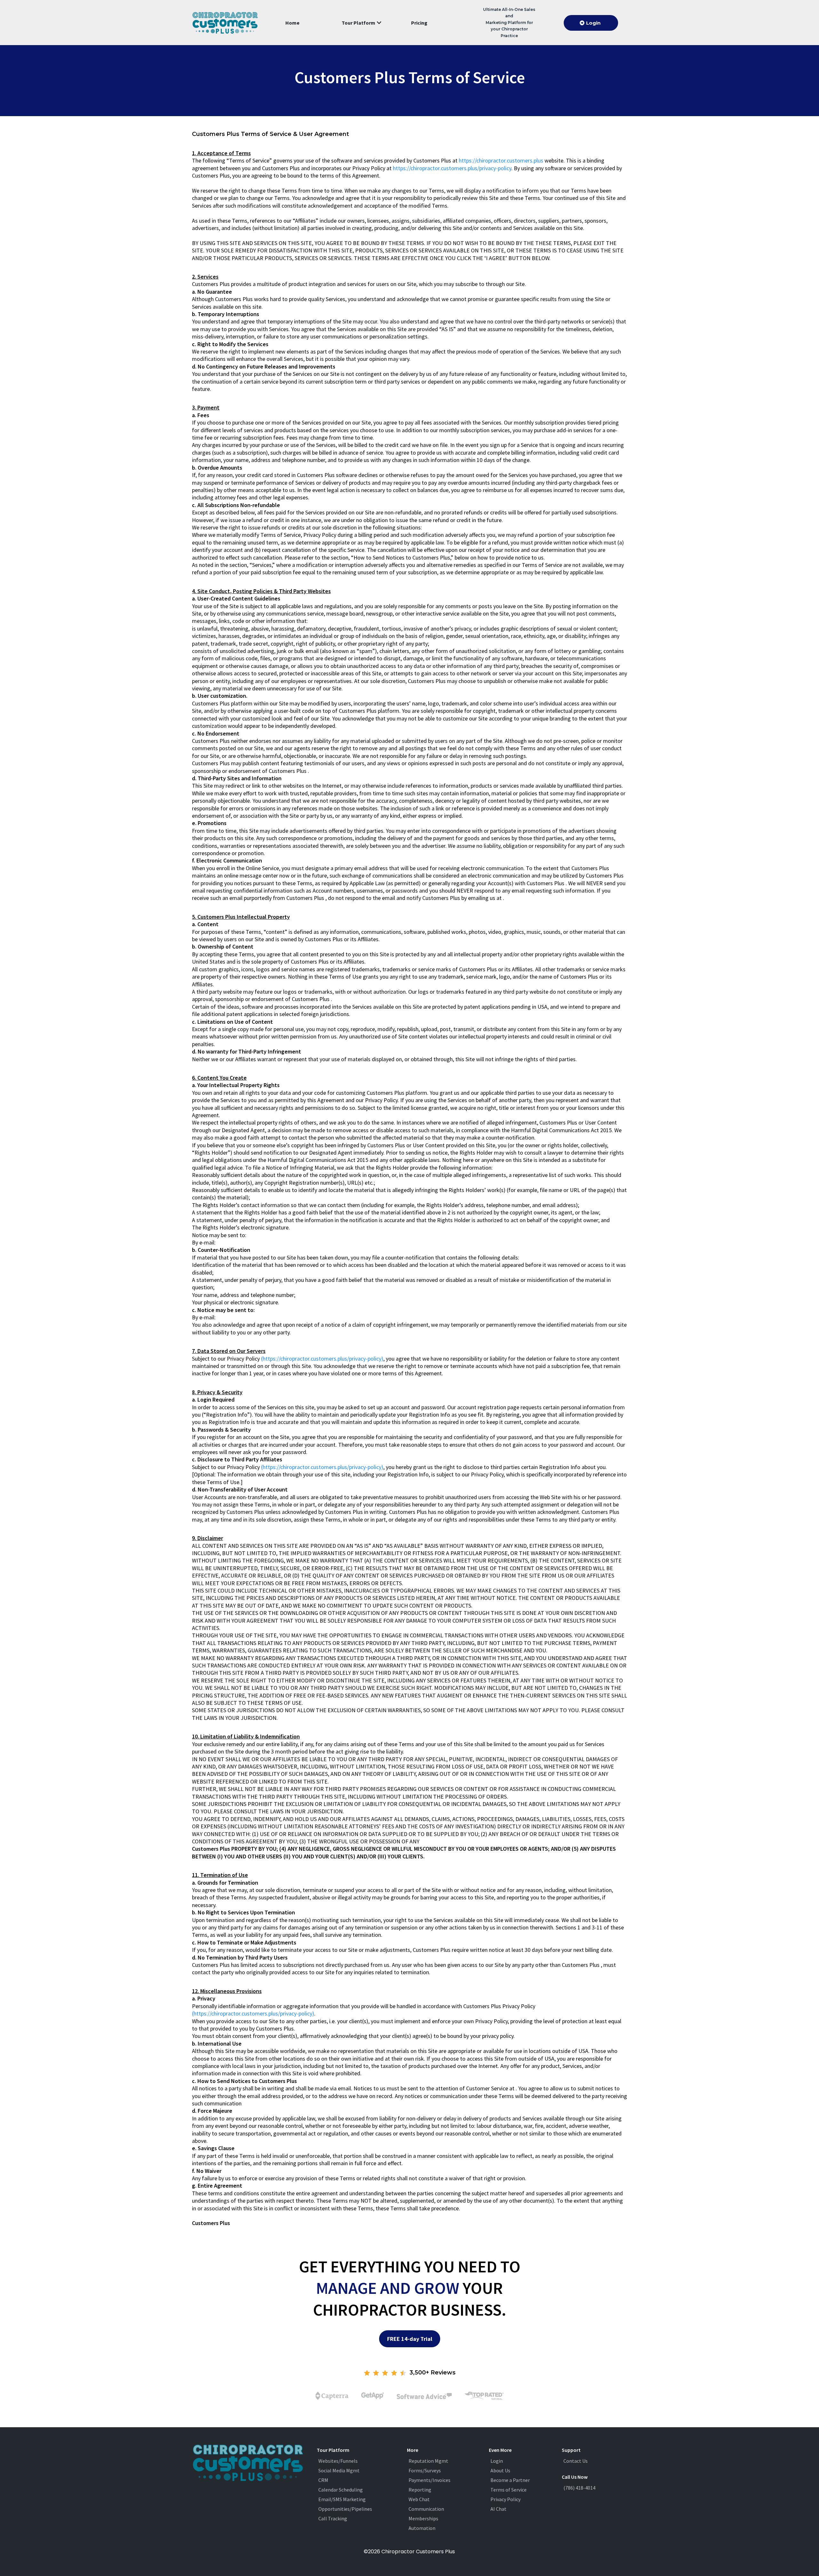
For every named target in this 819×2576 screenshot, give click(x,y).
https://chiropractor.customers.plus (501, 160)
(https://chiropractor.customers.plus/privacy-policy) (322, 1359)
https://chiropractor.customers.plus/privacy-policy (452, 168)
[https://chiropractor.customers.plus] (225, 23)
